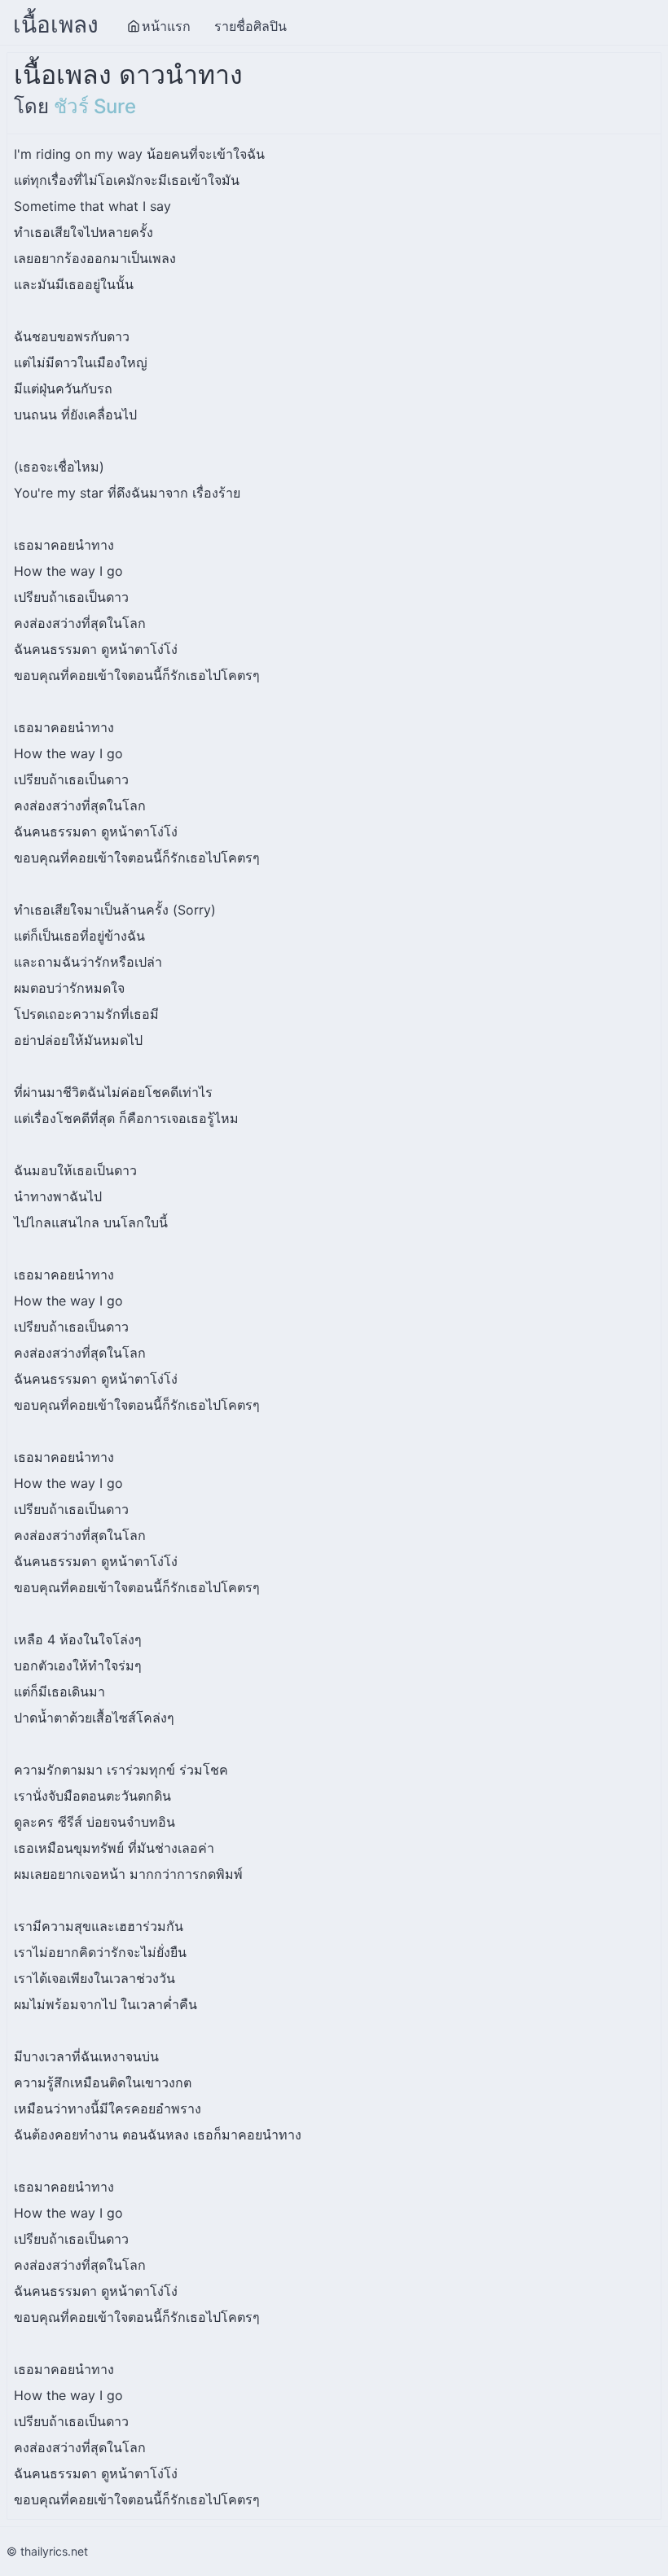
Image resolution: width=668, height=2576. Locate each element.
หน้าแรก (166, 26)
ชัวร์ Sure (95, 106)
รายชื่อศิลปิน (250, 26)
